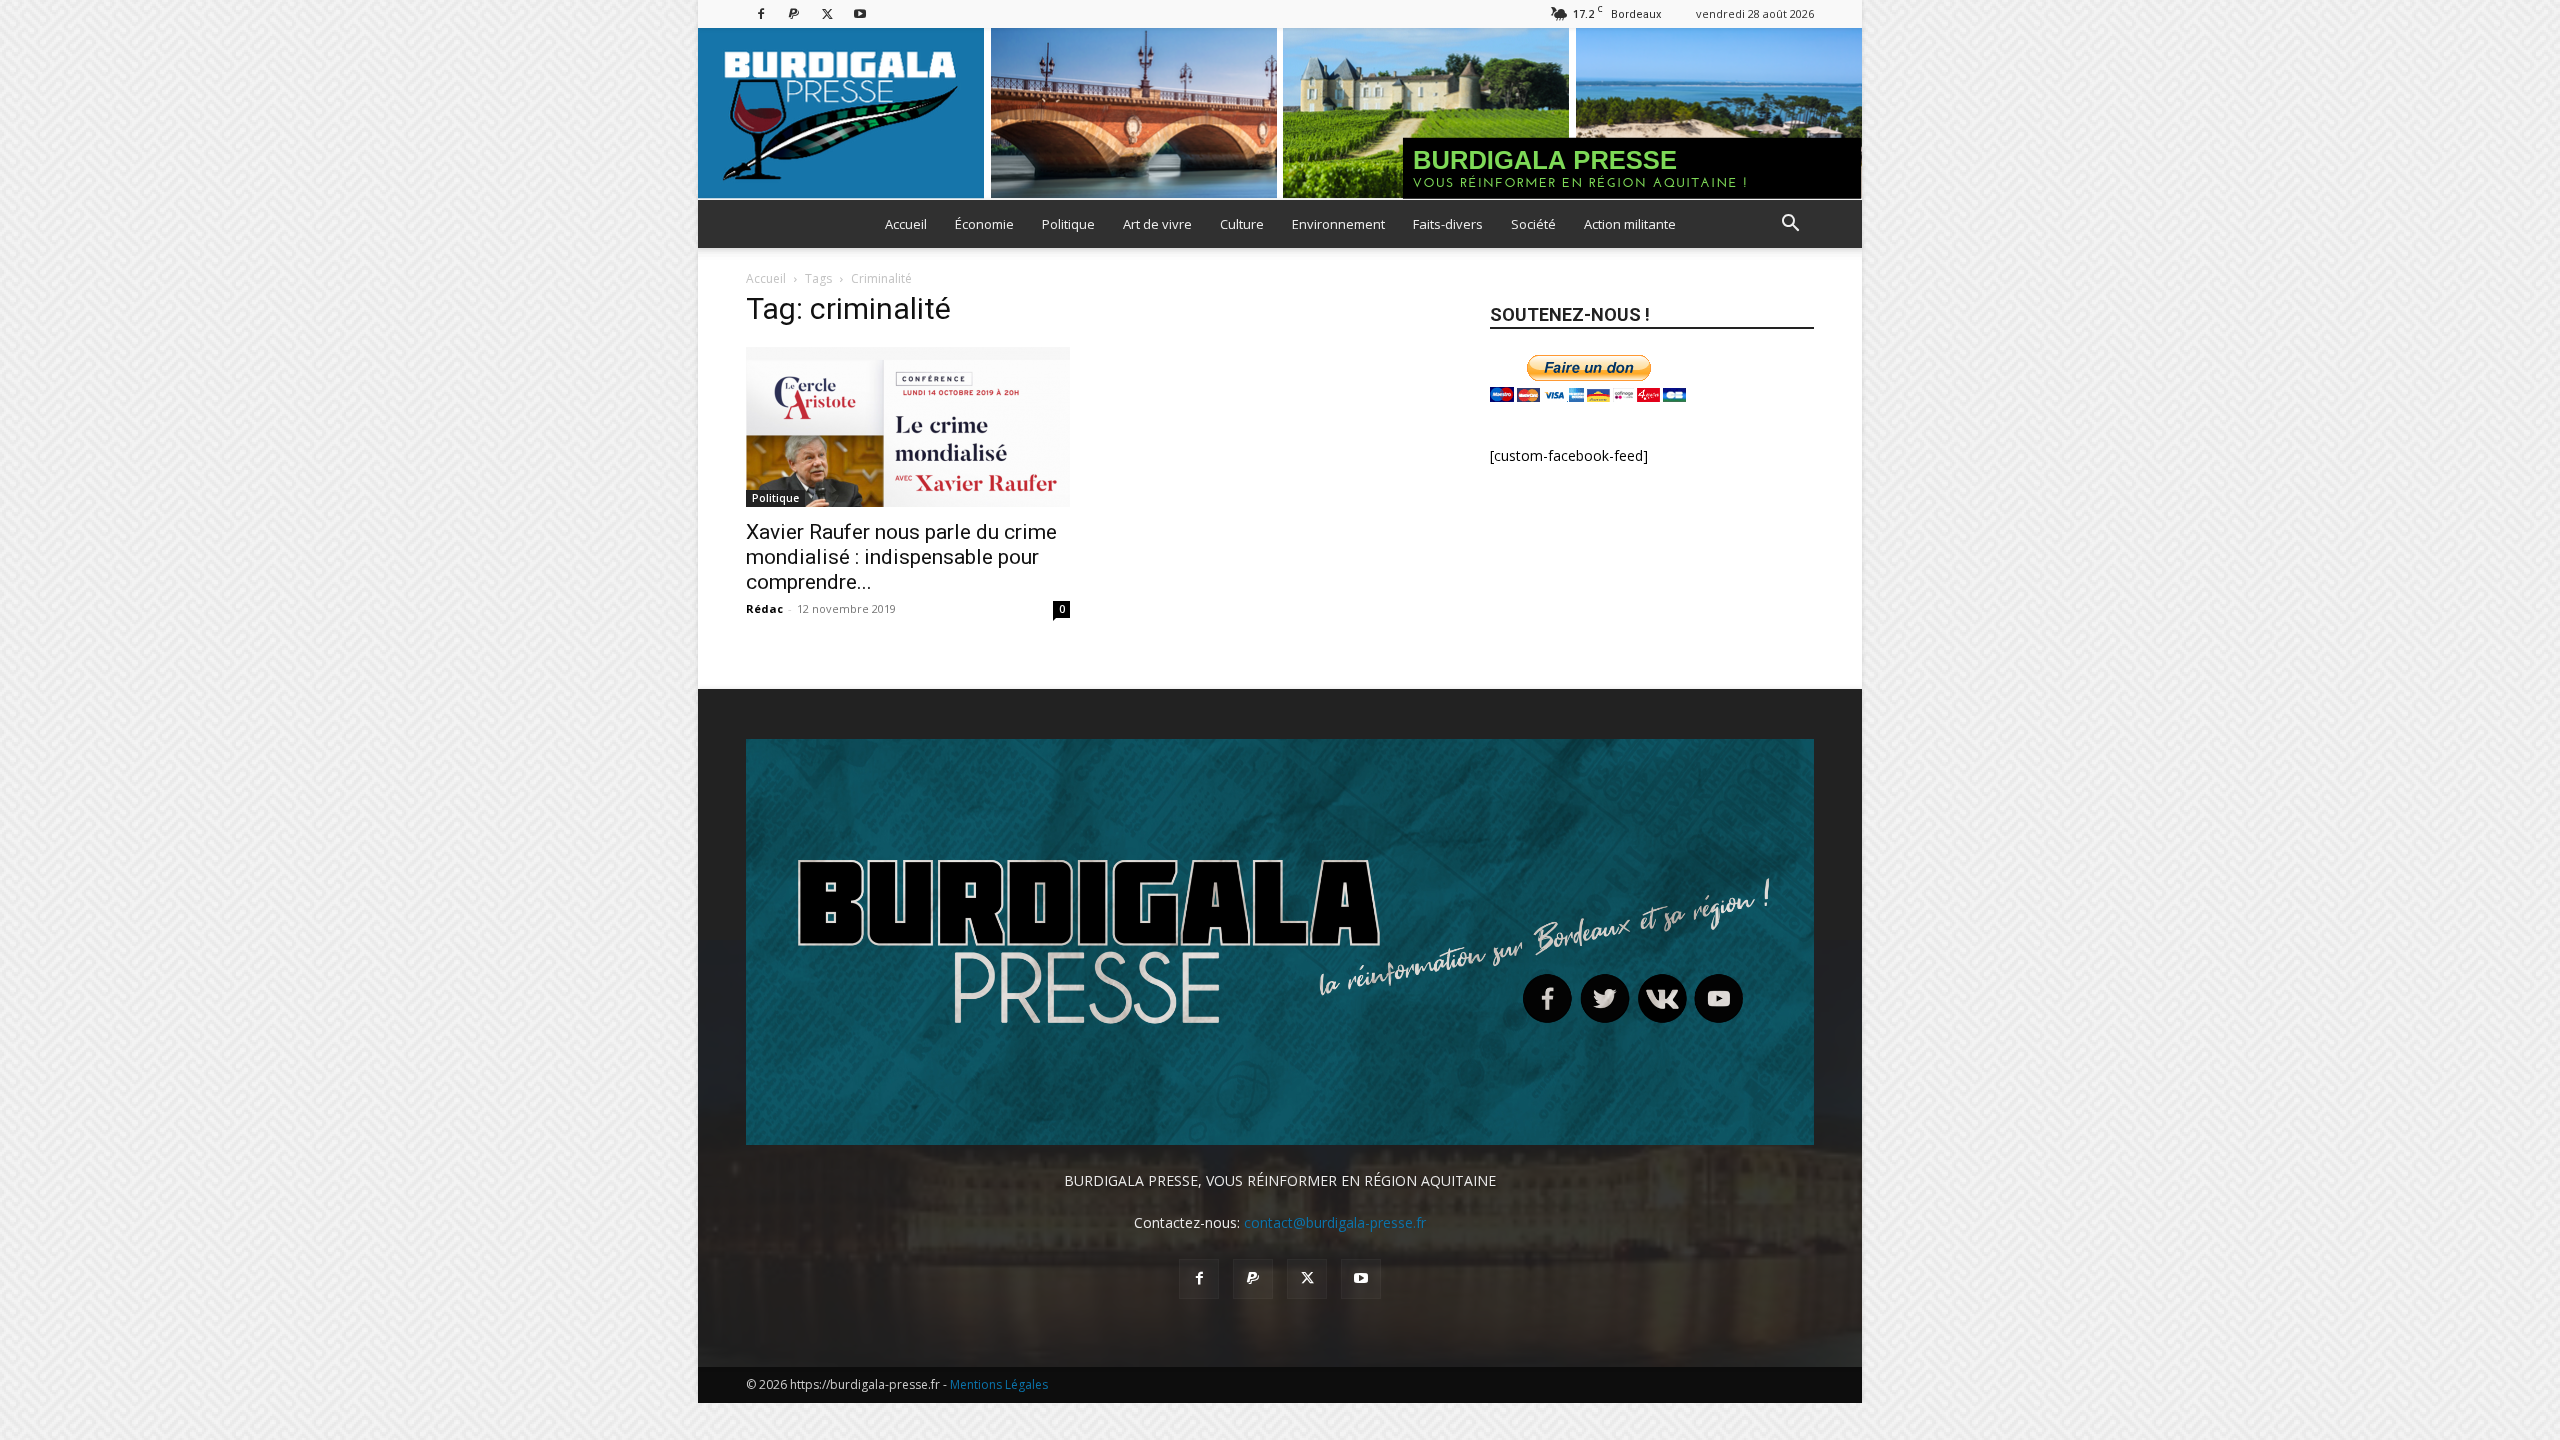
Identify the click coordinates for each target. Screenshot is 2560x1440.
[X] (827, 13)
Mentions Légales (999, 1384)
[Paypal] (794, 13)
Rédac (764, 608)
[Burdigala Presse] (1280, 114)
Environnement (1338, 224)
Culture (1242, 224)
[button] (1790, 225)
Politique (1068, 224)
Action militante (1630, 224)
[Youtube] (860, 13)
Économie (984, 224)
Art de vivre (1157, 224)
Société (1533, 224)
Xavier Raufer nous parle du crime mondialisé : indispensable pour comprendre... (901, 557)
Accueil (906, 224)
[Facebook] (761, 13)
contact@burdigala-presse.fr (1335, 1222)
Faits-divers (1448, 224)
